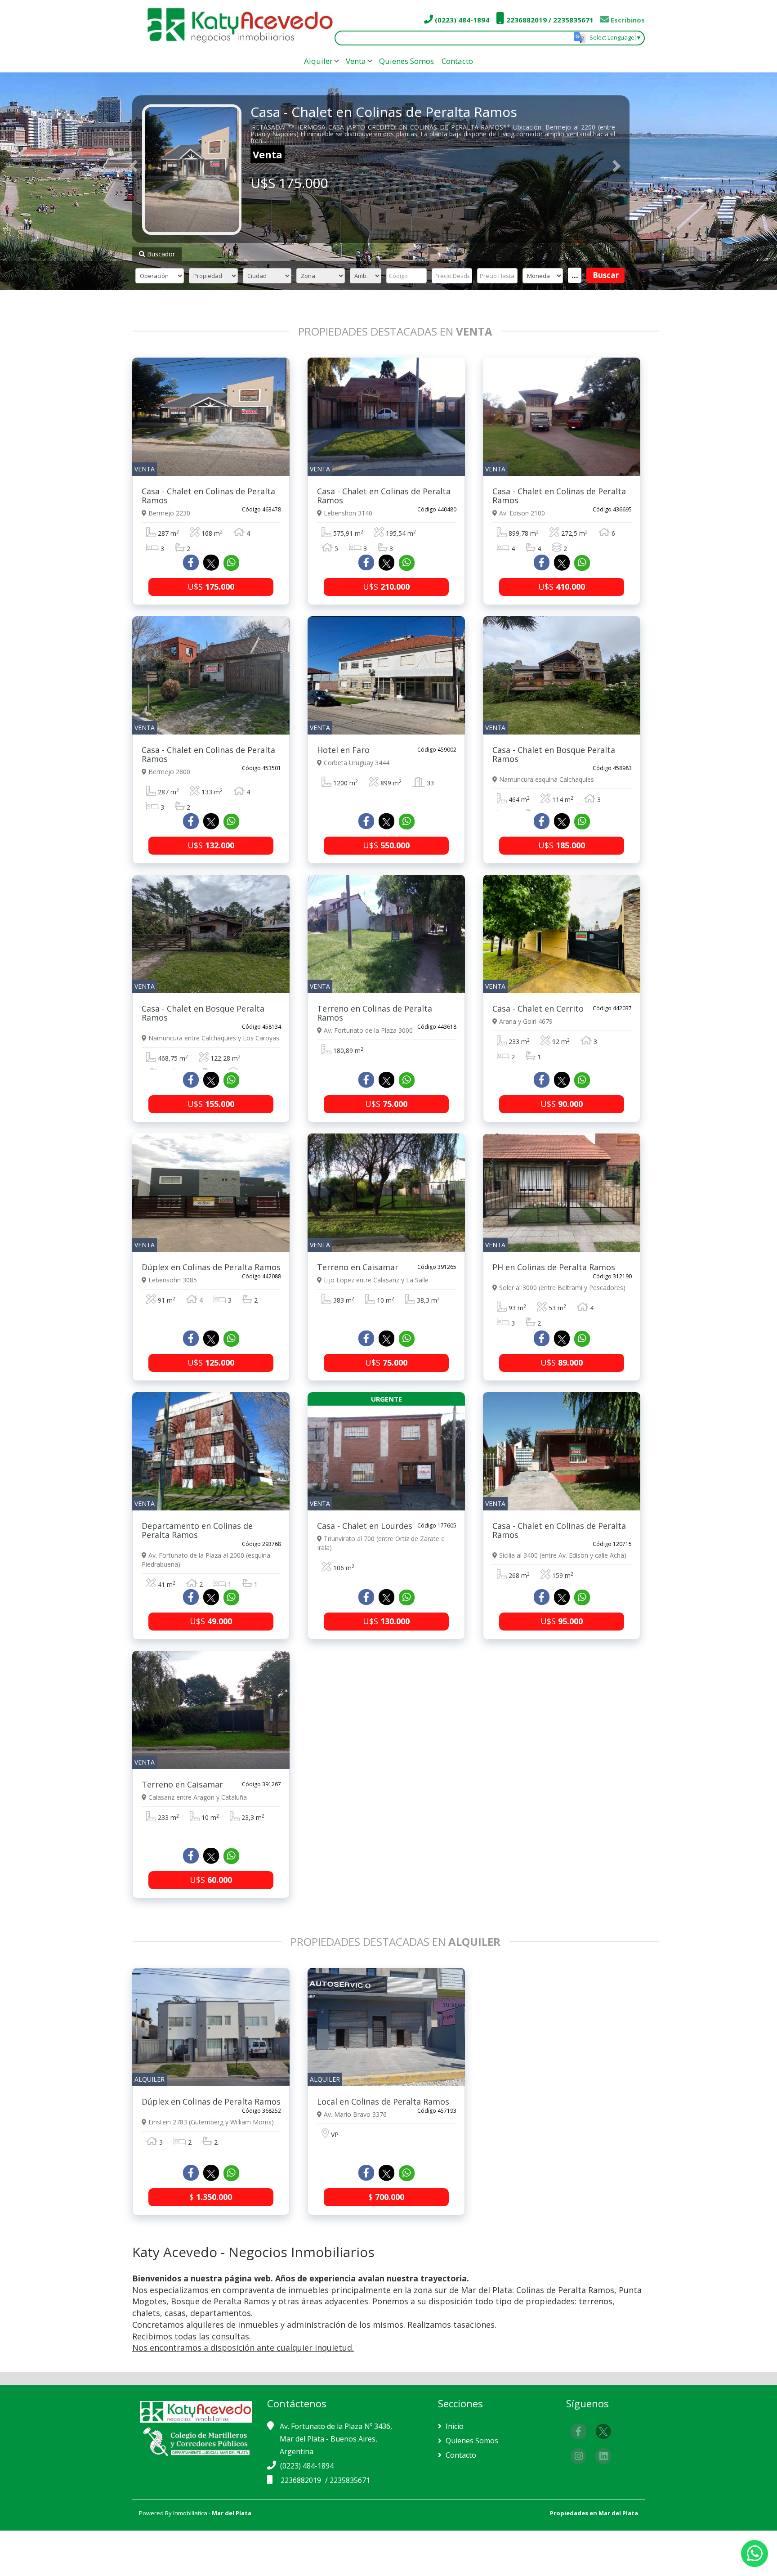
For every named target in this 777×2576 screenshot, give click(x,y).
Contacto (457, 61)
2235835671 (350, 2480)
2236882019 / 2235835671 (549, 20)
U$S (211, 587)
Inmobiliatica (190, 2513)
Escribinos (627, 20)
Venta (356, 61)
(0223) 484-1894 (461, 20)
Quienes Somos (406, 61)
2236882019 (302, 2480)
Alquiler (318, 61)
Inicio (454, 2426)
